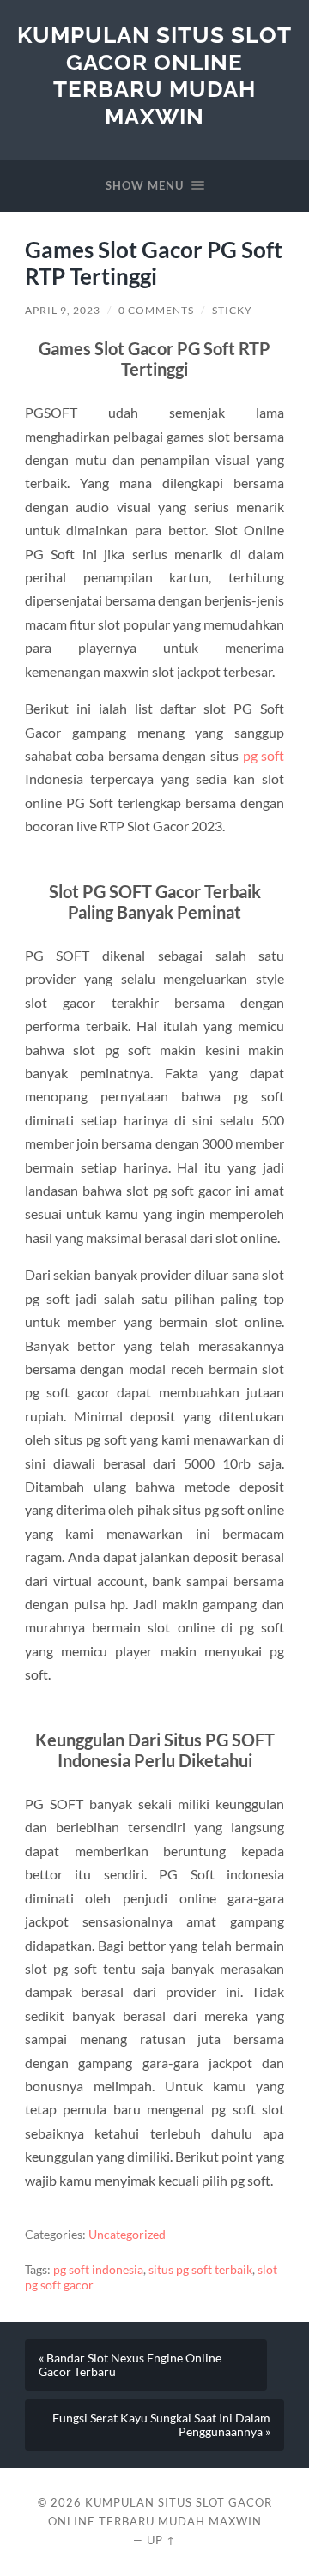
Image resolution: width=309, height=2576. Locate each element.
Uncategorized (127, 2235)
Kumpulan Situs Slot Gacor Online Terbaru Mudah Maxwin (154, 75)
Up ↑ (161, 2540)
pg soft (264, 755)
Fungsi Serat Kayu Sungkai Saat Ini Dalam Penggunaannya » (161, 2425)
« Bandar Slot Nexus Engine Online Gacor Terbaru (130, 2365)
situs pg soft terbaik (200, 2270)
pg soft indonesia (98, 2270)
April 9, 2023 (63, 310)
